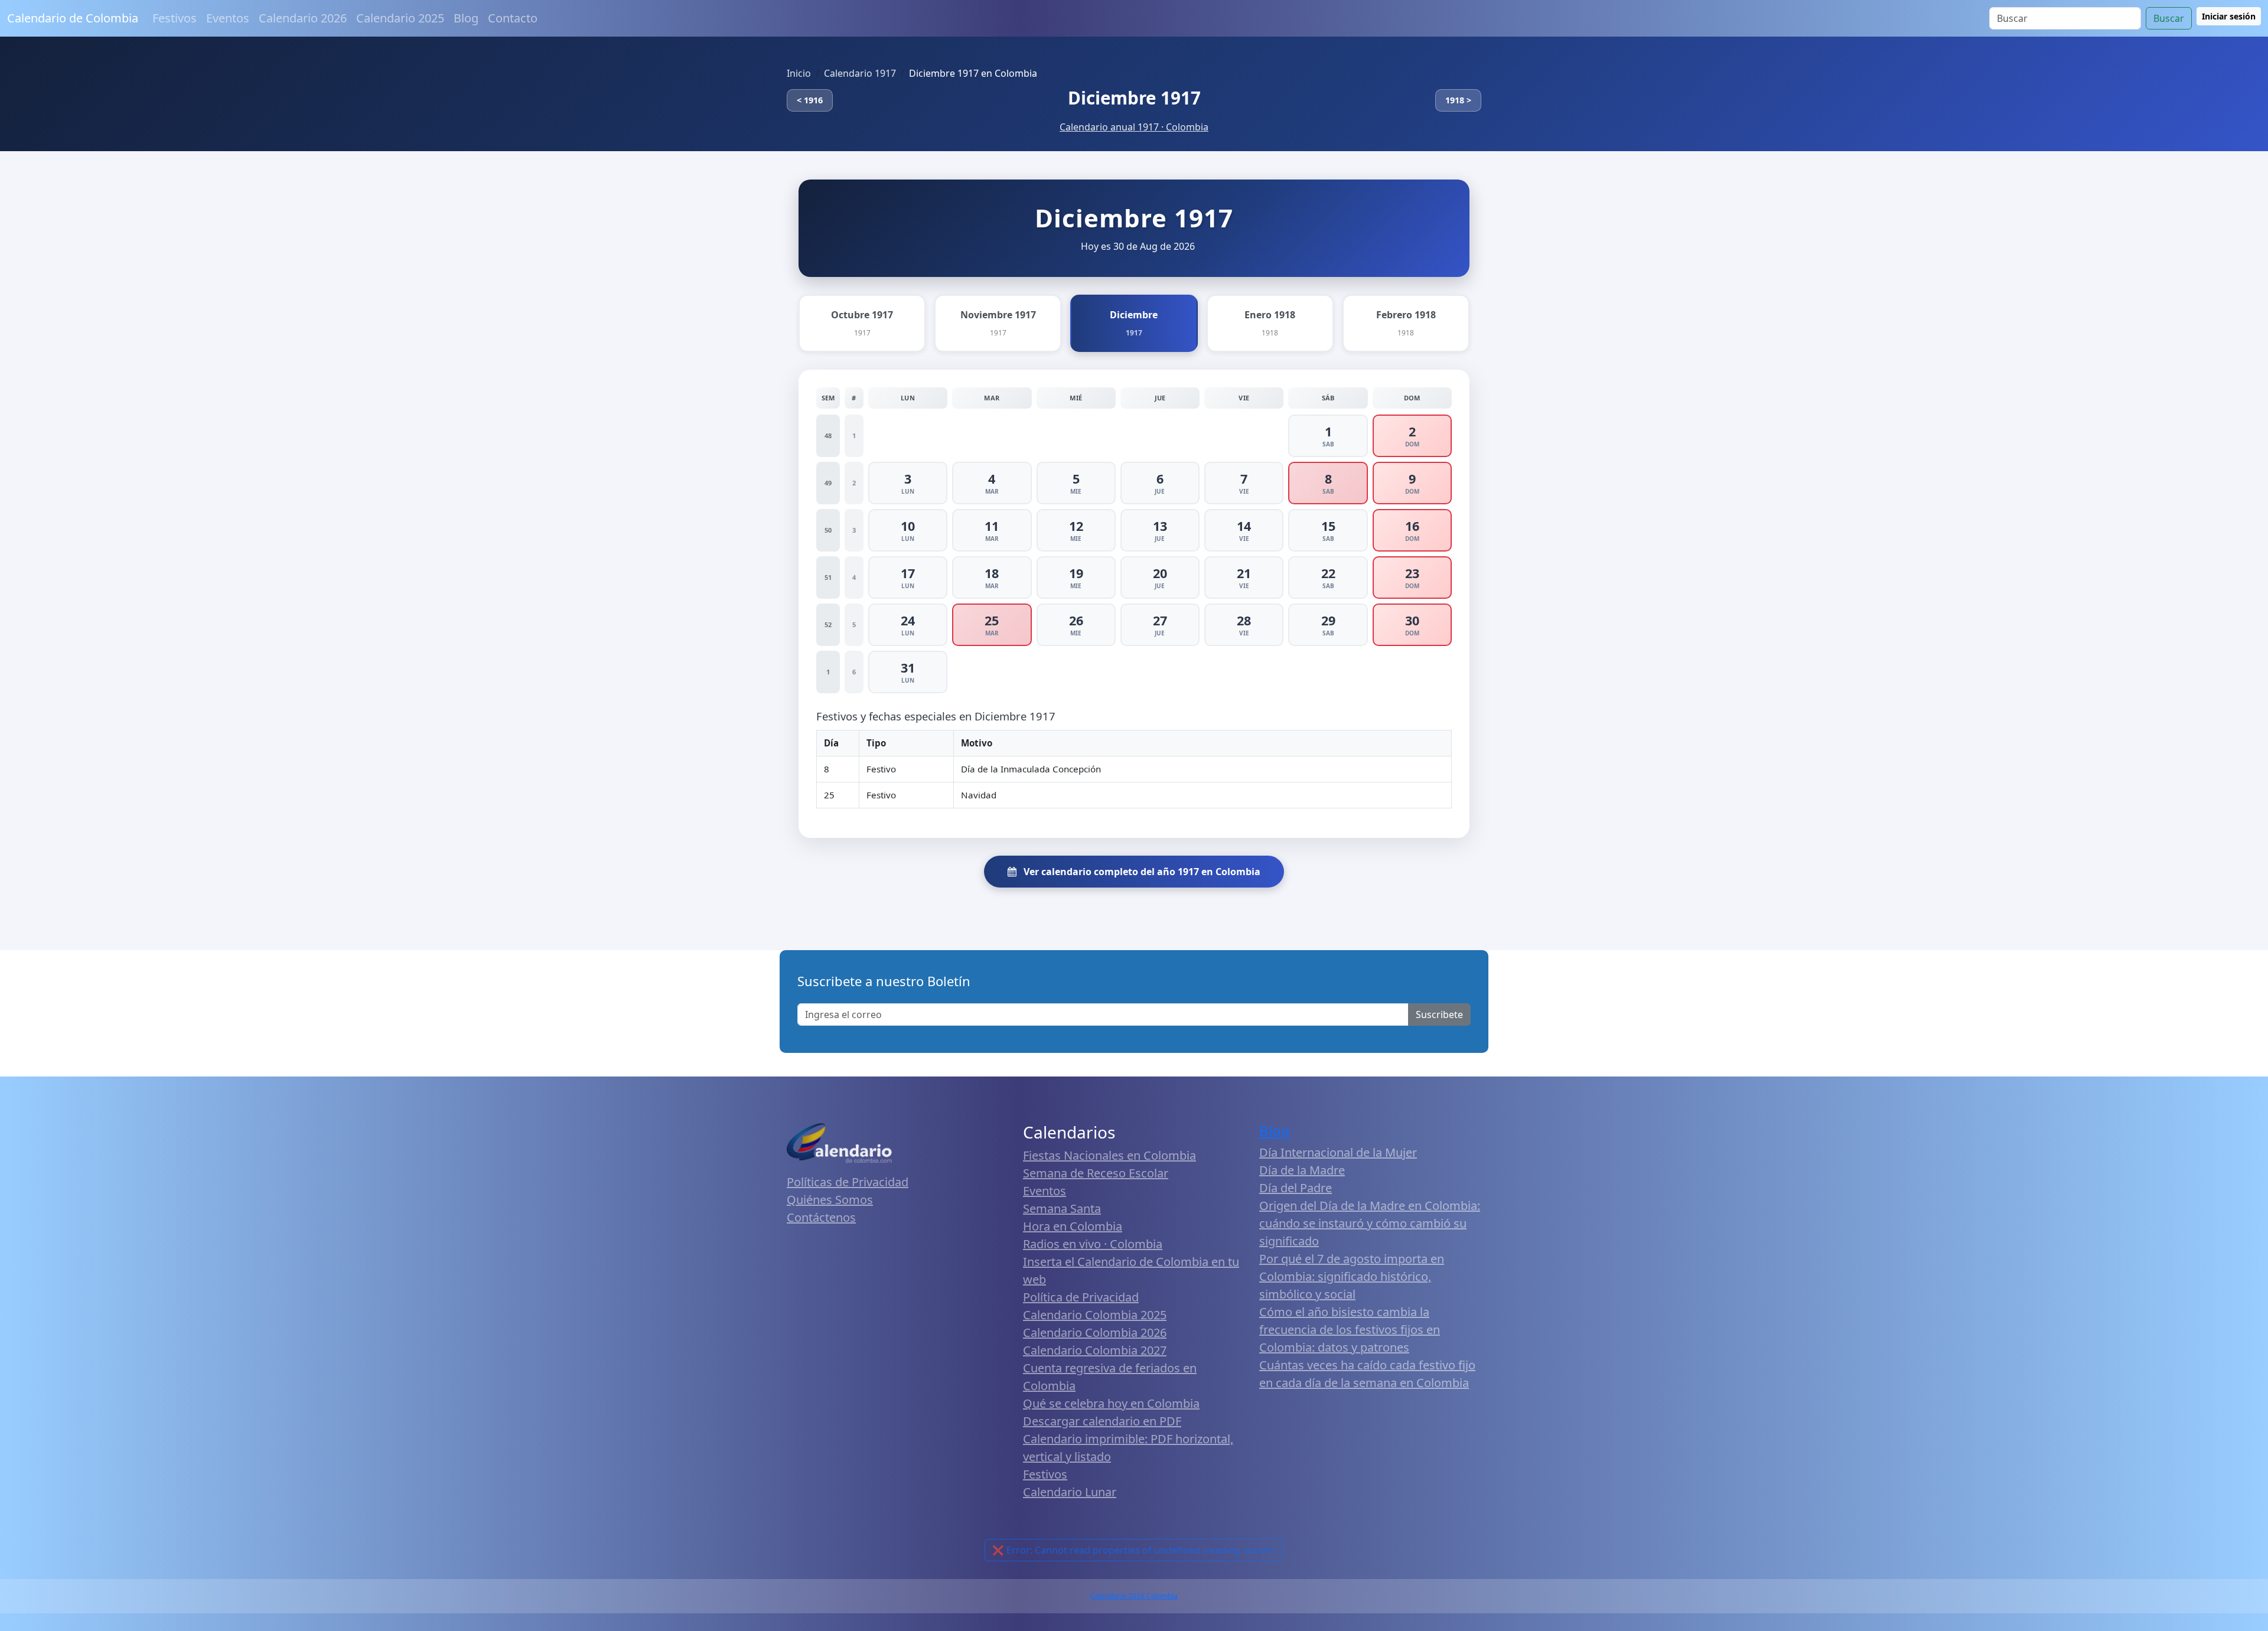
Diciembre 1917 (1134, 98)
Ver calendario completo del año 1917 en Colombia (1141, 872)
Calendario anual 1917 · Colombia (1134, 127)
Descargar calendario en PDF (1102, 1421)
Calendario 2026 (303, 18)
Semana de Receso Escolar (1096, 1173)
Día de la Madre (1302, 1170)
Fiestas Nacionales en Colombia (1109, 1155)
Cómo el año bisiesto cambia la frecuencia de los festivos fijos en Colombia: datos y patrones (1350, 1330)
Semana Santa (1062, 1208)
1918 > (1458, 100)
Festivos (175, 18)
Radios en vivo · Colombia (1093, 1244)
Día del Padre (1296, 1188)
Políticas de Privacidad (848, 1182)
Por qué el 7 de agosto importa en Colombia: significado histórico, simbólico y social (1352, 1276)
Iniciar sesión (2229, 16)
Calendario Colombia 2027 (1095, 1350)
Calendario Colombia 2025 (1095, 1315)
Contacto (513, 18)
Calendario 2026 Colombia (1134, 1596)
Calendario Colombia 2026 (1095, 1332)
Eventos (228, 18)
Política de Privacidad (1081, 1297)
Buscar (2169, 18)
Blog (466, 18)
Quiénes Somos (830, 1200)
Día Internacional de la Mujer (1338, 1152)
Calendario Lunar (1070, 1492)
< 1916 (810, 100)
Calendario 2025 (400, 18)
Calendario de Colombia (73, 18)
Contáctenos (821, 1217)
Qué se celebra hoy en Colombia (1111, 1403)
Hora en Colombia (1073, 1226)
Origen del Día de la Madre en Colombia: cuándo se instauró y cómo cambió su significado (1370, 1223)
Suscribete (1439, 1015)
